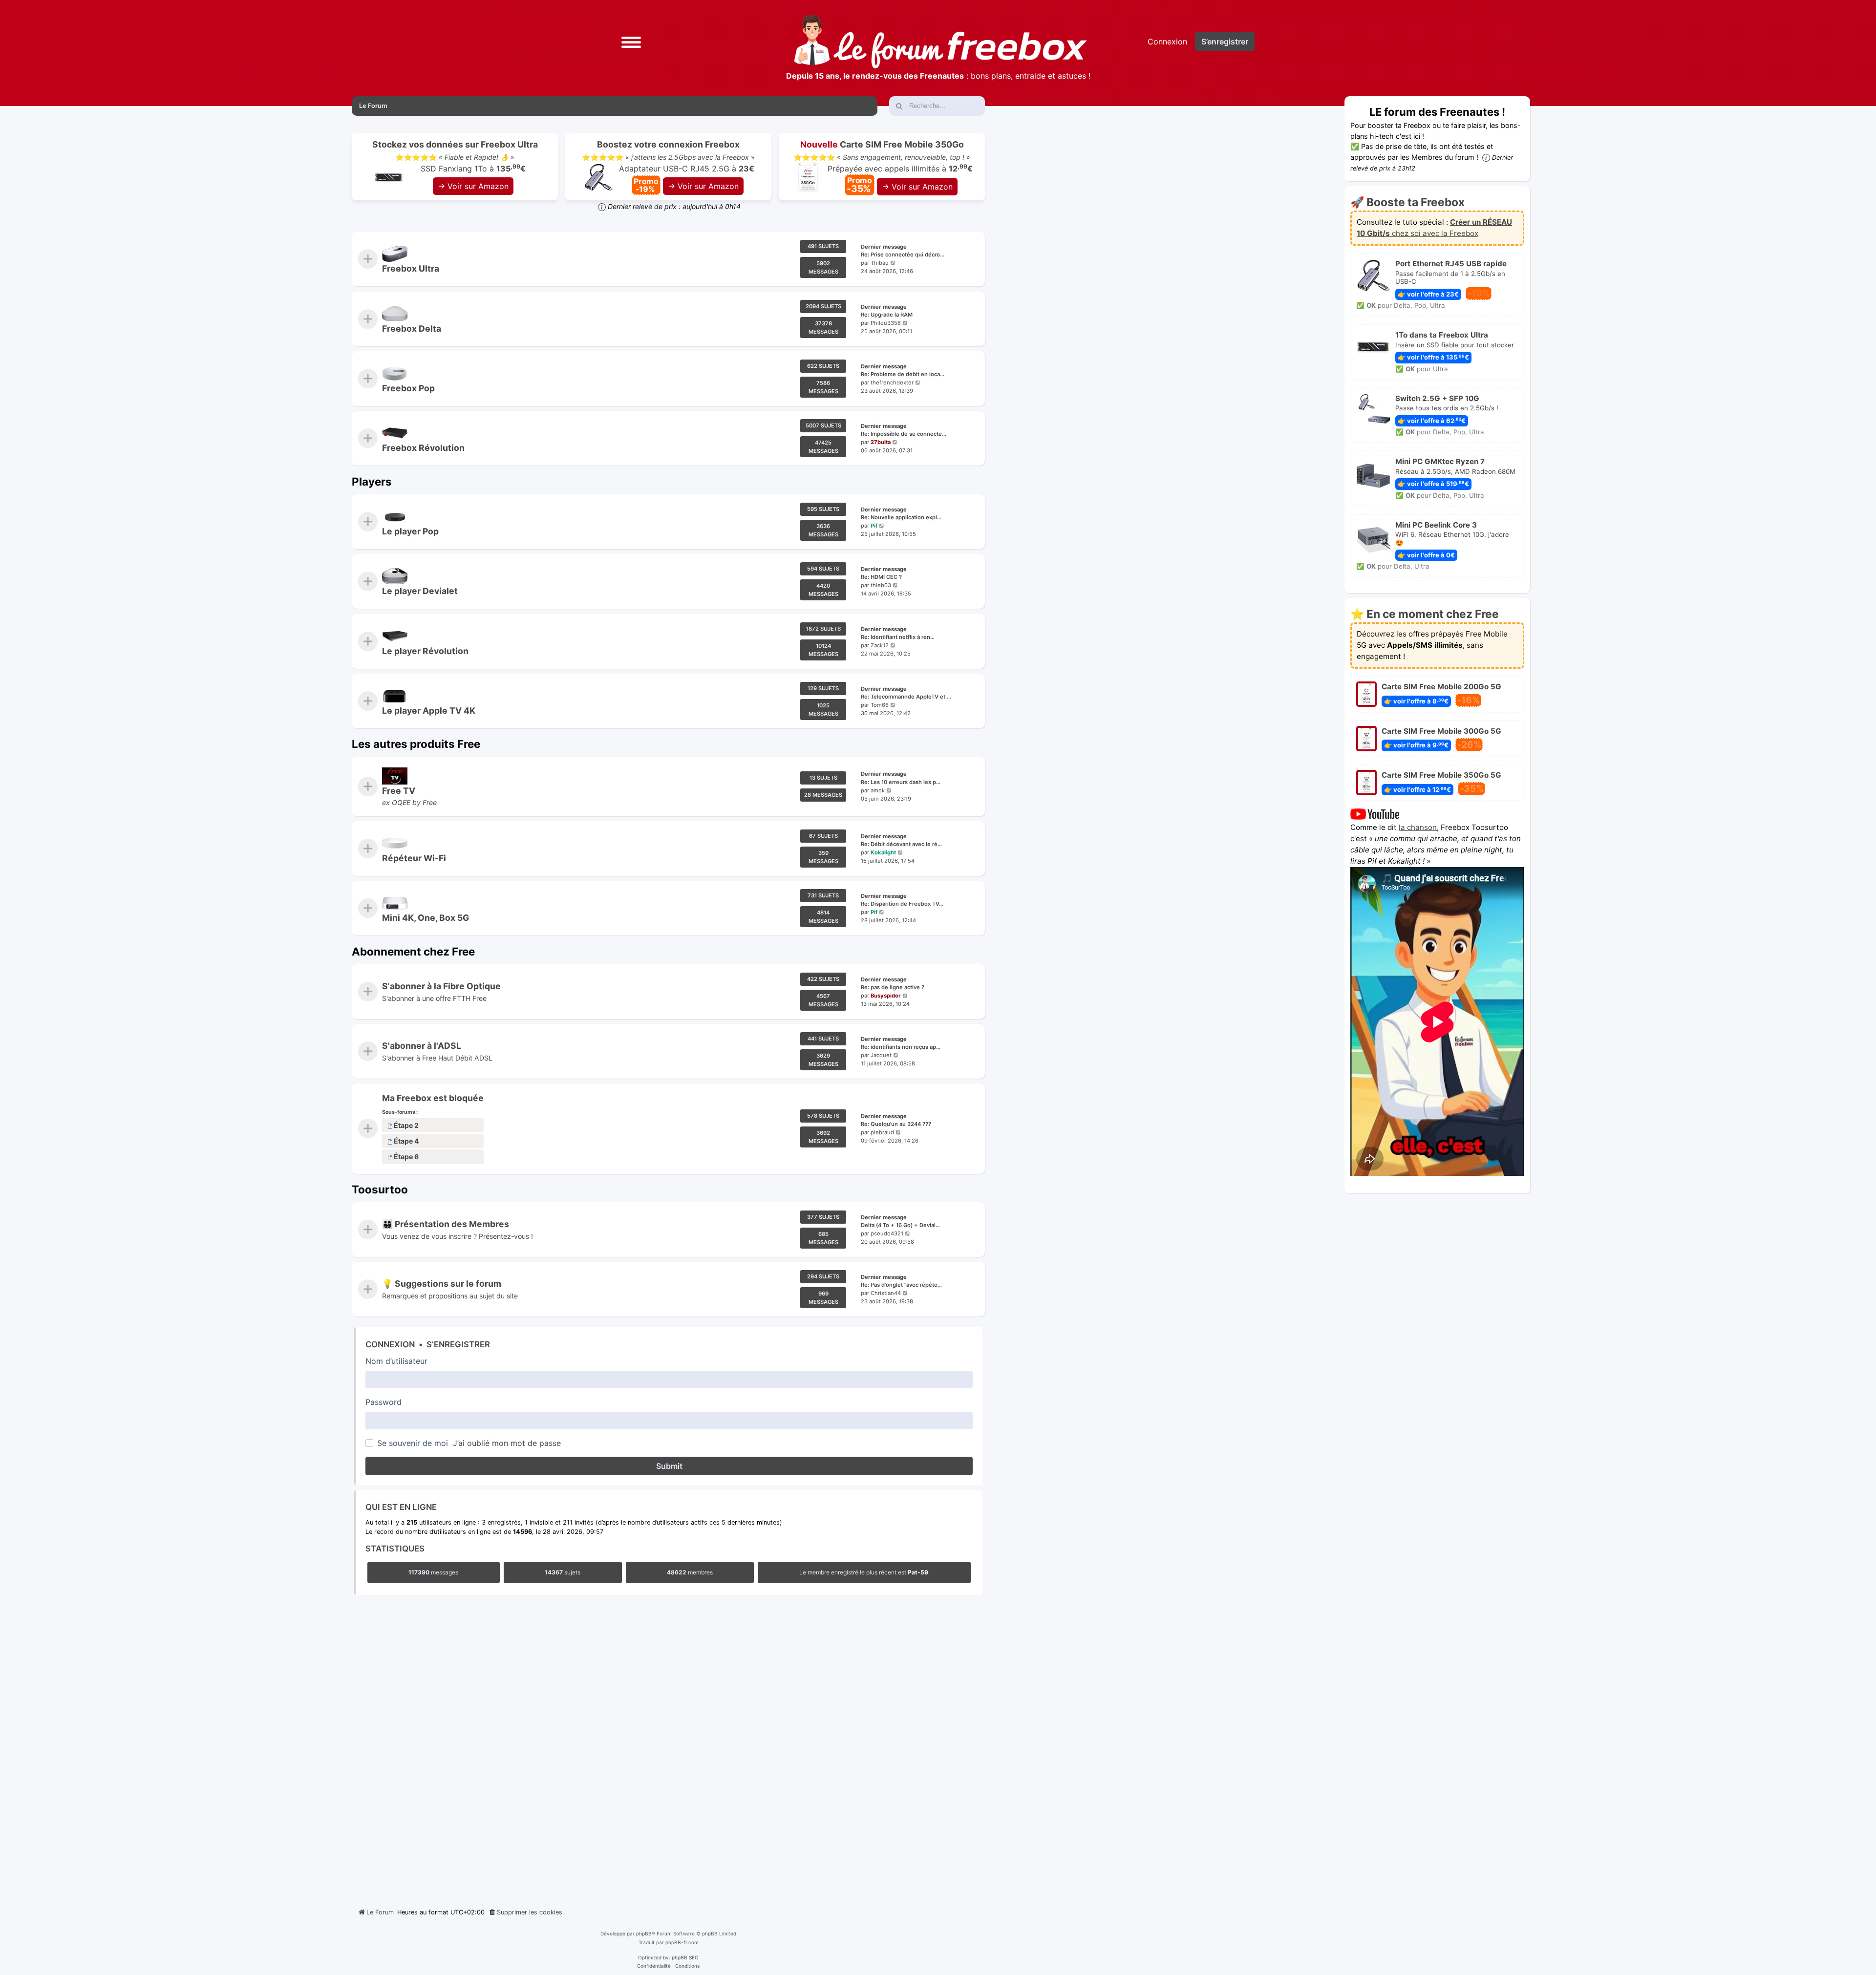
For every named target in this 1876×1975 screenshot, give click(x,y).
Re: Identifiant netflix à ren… (898, 637)
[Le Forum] (940, 42)
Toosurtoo (380, 1189)
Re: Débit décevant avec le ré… (901, 844)
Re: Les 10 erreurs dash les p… (901, 782)
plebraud (882, 1133)
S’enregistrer (458, 1344)
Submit (669, 1466)
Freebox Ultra (411, 268)
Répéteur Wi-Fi (414, 858)
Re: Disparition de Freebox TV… (902, 904)
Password (384, 1402)
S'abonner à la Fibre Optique (441, 986)
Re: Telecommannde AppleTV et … (906, 697)
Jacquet (881, 1055)
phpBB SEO (685, 1957)
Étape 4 (406, 1141)
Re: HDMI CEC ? (881, 577)
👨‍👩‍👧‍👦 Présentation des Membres (446, 1224)
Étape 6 (406, 1157)
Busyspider (886, 996)
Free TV (399, 791)
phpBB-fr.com (682, 1942)
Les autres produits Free (416, 744)
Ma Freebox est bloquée (433, 1098)
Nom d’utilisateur (396, 1361)
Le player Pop (410, 531)
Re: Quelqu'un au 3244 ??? (896, 1125)
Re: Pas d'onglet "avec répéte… (901, 1285)
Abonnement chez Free (413, 951)
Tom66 (880, 705)
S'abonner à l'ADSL (422, 1046)
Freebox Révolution (423, 448)
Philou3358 (886, 323)
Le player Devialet (420, 591)
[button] (631, 41)
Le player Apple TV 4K (429, 711)
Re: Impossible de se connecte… (904, 434)
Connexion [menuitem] (1167, 42)
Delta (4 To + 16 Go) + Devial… (900, 1225)
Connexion (390, 1344)
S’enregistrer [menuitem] (1225, 42)
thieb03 (881, 585)
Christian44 (886, 1294)
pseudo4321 (887, 1233)
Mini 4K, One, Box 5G (426, 918)
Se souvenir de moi (413, 1443)
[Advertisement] (668, 1749)
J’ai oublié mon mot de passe (507, 1443)
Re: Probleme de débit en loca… (903, 374)
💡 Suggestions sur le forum (442, 1284)
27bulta (881, 443)
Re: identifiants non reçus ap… (901, 1047)
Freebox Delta (412, 329)
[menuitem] (525, 1912)
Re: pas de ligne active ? (893, 987)
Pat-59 (918, 1572)
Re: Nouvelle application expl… (901, 517)
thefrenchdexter (892, 382)
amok (878, 790)
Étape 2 (406, 1126)
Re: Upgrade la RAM (887, 315)
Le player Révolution (425, 651)
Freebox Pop (408, 388)
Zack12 (880, 645)
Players (372, 481)
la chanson (1418, 827)
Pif (874, 526)
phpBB (644, 1933)
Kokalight (883, 852)
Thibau (880, 263)
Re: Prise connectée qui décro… (903, 255)
